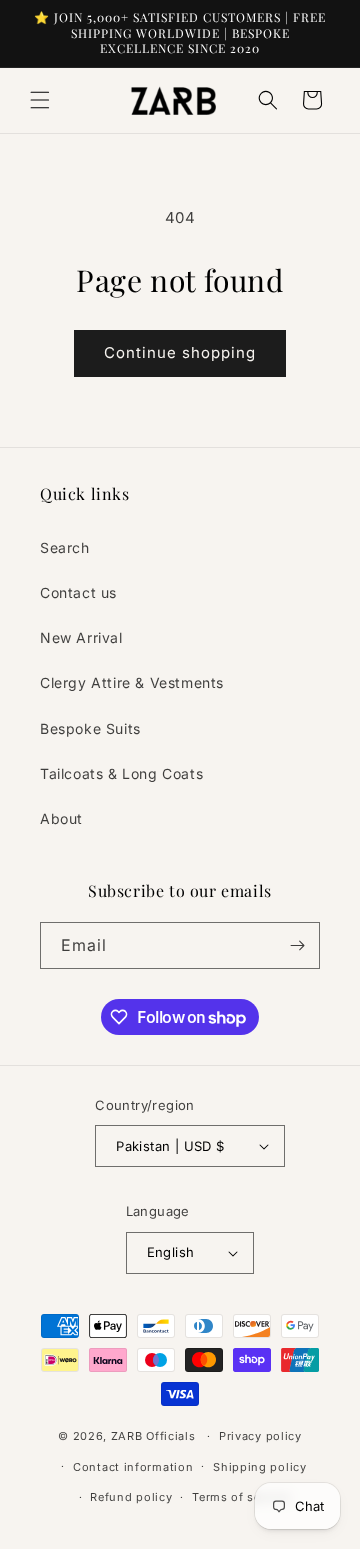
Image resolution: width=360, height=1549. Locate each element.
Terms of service (240, 1497)
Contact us (78, 592)
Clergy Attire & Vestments (132, 682)
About (61, 818)
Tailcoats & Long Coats (121, 773)
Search (65, 547)
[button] (40, 100)
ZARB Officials (153, 1436)
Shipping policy (260, 1467)
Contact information (133, 1467)
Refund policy (131, 1497)
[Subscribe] (297, 945)
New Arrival (81, 637)
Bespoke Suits (90, 728)
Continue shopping (180, 352)
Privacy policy (260, 1436)
